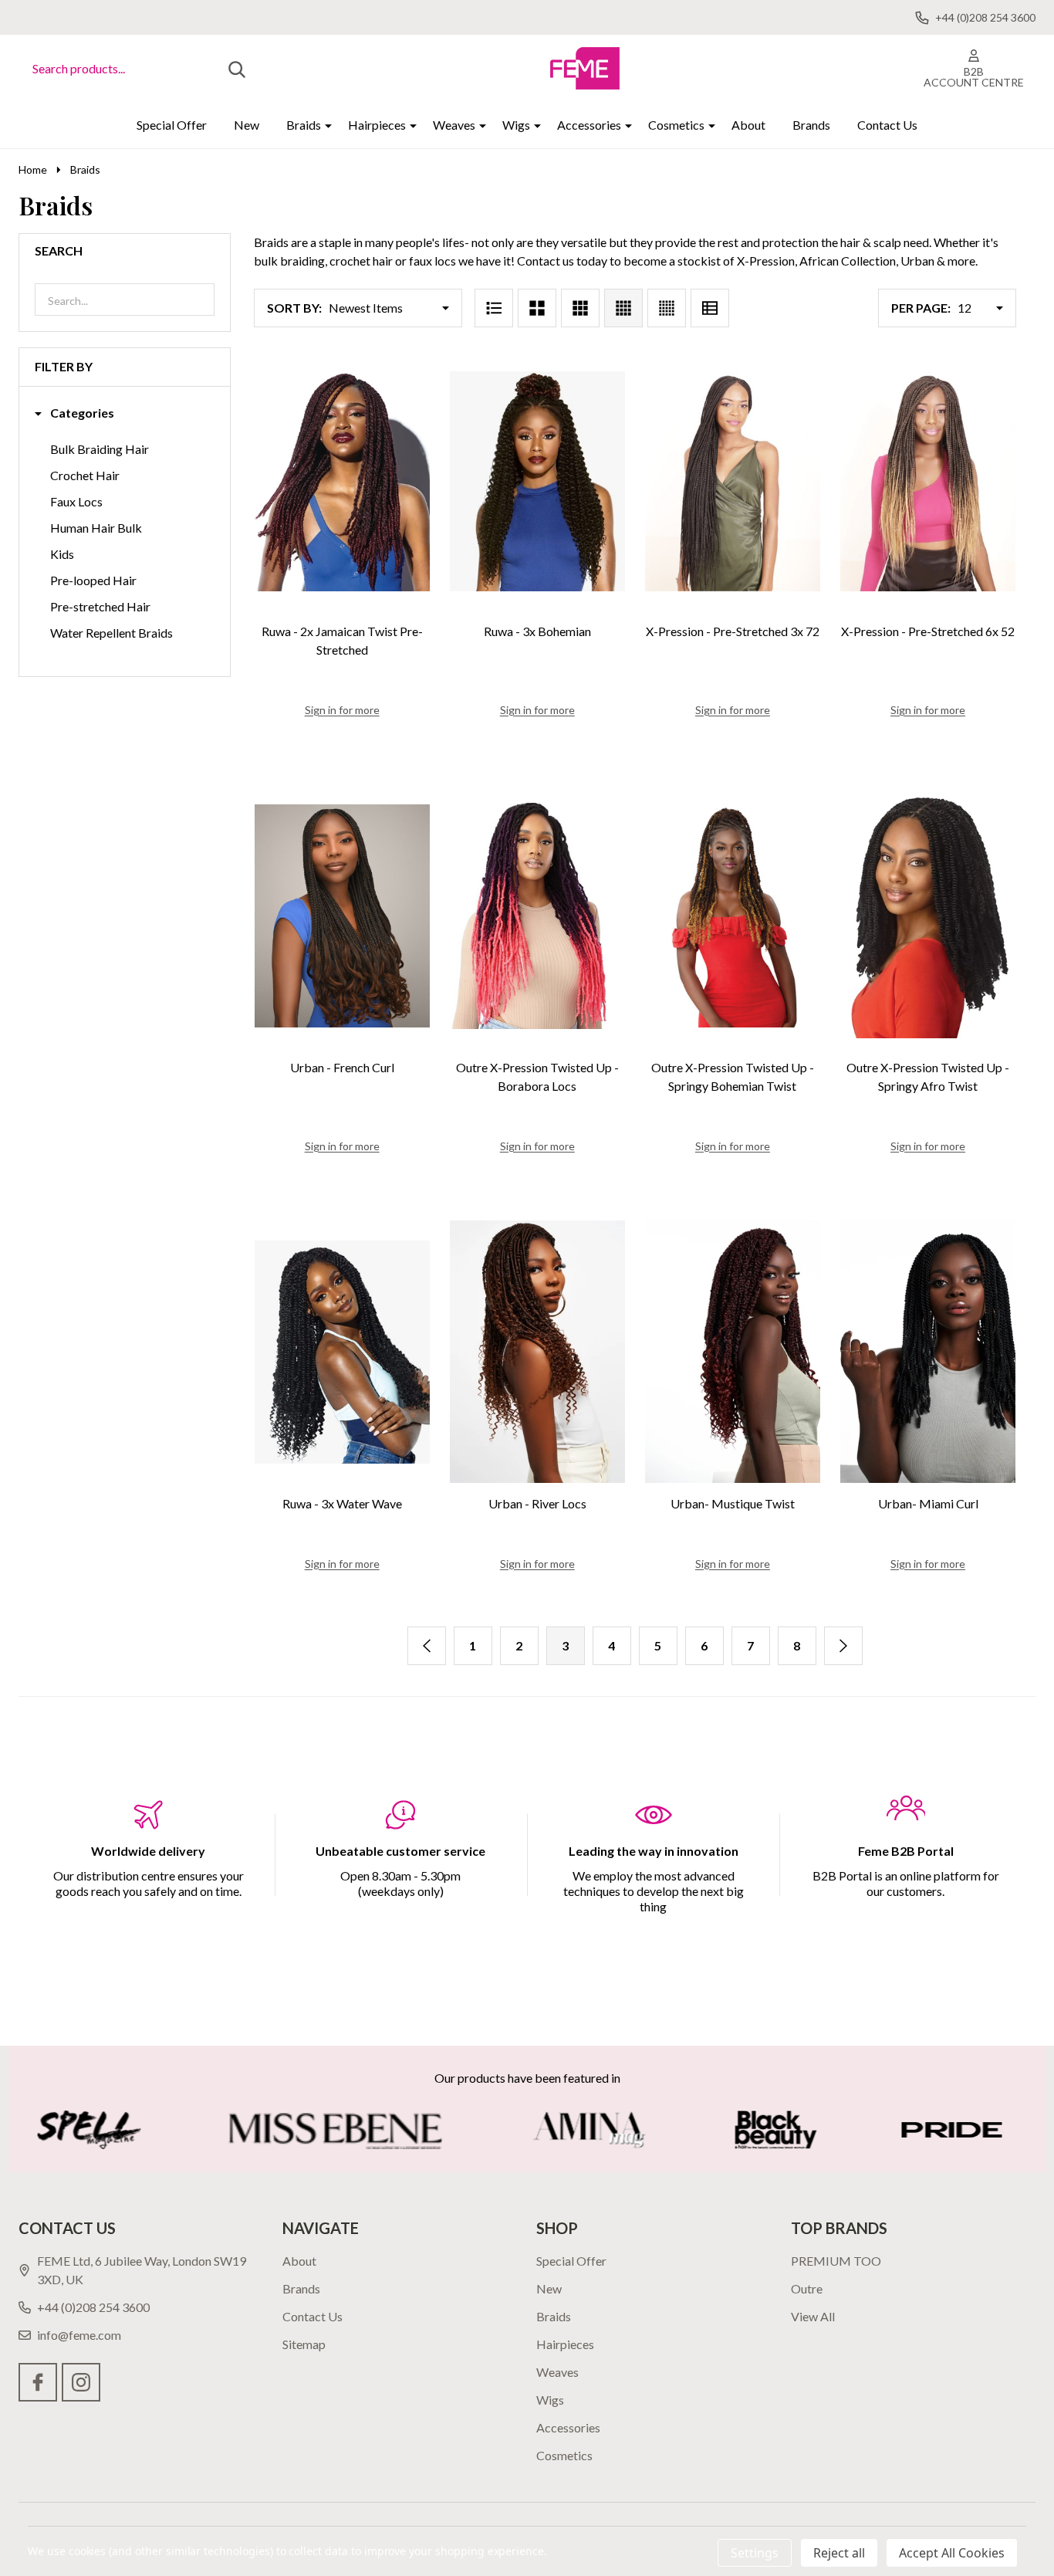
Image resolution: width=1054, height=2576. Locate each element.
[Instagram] (81, 2382)
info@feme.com (79, 2335)
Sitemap (304, 2344)
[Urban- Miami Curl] (928, 1352)
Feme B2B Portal (906, 1851)
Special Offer (172, 125)
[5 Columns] (667, 308)
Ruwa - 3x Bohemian (537, 631)
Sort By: (294, 308)
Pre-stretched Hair (100, 606)
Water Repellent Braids (111, 633)
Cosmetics (676, 125)
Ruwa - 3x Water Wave (342, 1503)
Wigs (516, 125)
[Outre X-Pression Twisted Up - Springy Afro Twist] (928, 916)
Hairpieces (377, 125)
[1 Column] (494, 308)
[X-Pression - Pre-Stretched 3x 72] (733, 480)
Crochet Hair (85, 475)
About (748, 125)
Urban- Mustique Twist (733, 1503)
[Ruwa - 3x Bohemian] (537, 480)
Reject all (839, 2553)
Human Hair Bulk (96, 528)
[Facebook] (38, 2382)
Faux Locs (76, 501)
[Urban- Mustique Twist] (733, 1352)
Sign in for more (342, 710)
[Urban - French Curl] (342, 916)
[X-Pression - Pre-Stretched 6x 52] (928, 480)
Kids (62, 554)
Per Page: (921, 308)
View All (813, 2316)
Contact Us (887, 125)
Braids (304, 125)
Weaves (454, 125)
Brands (811, 125)
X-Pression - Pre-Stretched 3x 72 (733, 631)
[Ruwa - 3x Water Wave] (342, 1352)
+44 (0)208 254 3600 (93, 2307)
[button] (74, 413)
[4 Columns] (623, 308)
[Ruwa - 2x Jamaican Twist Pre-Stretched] (342, 480)
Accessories (589, 125)
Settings (755, 2553)
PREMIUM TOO (836, 2261)
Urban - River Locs (537, 1503)
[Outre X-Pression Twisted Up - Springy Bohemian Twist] (733, 916)
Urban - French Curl (342, 1067)
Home (33, 169)
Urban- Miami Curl (928, 1503)
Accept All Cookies (952, 2553)
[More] (323, 125)
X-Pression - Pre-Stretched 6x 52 (928, 631)
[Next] (843, 1646)
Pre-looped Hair (93, 580)
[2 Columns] (537, 308)
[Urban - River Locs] (537, 1352)
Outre (807, 2288)
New (247, 125)
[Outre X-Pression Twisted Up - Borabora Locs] (537, 916)
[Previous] (427, 1646)
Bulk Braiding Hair (100, 449)
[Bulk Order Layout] (710, 308)
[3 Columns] (580, 308)
